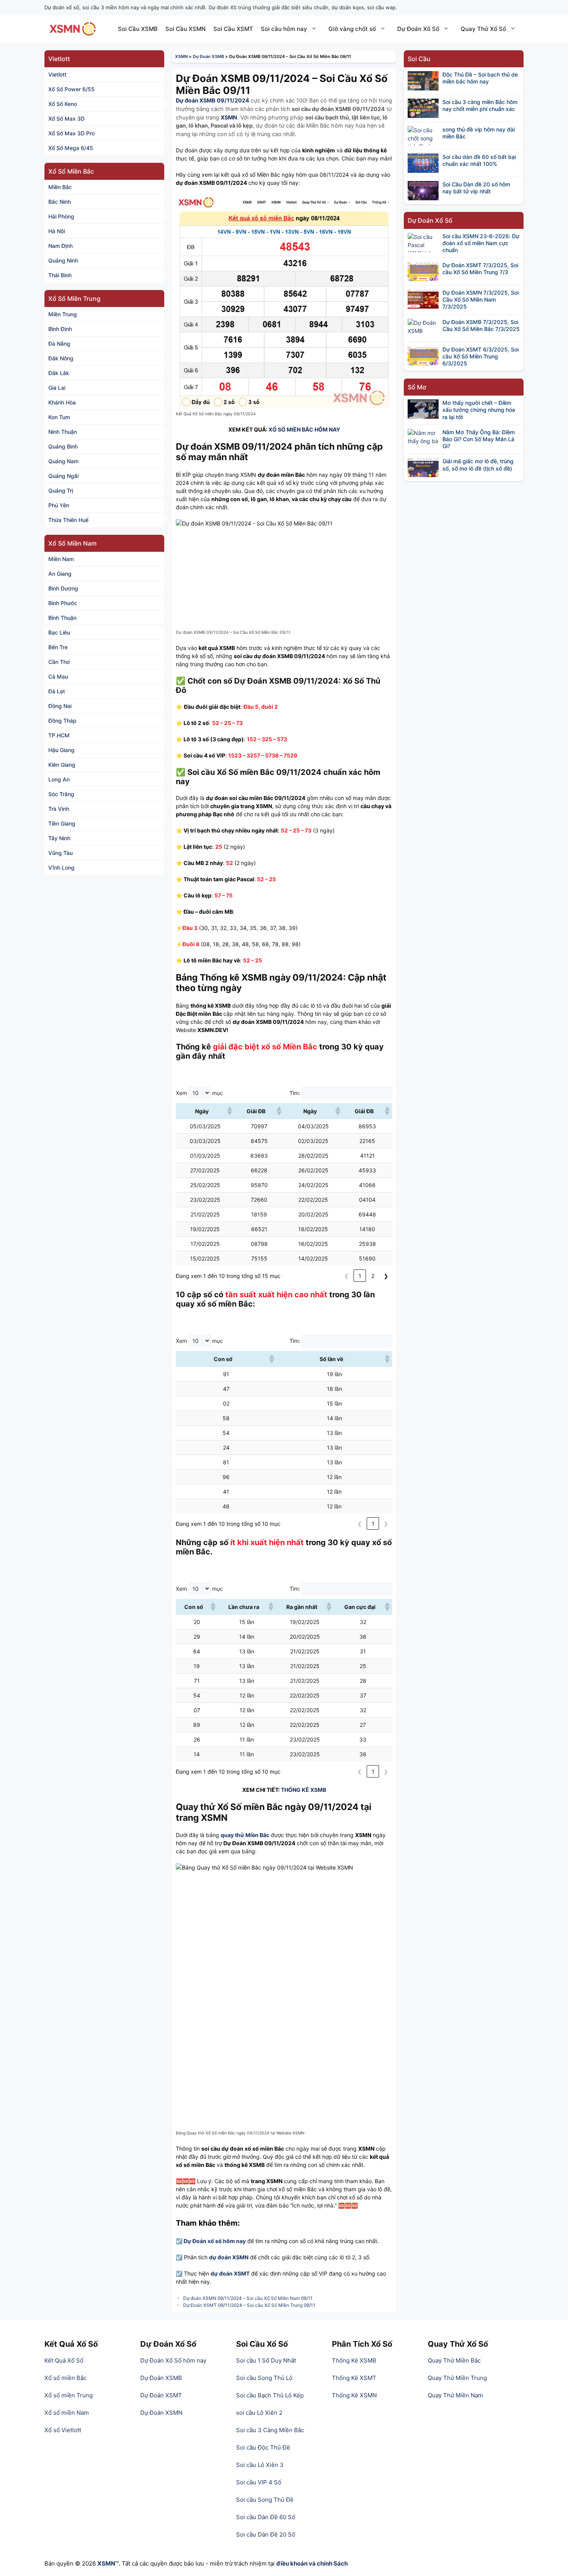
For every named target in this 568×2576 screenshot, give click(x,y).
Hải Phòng (61, 216)
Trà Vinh (59, 809)
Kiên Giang (62, 765)
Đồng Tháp (62, 721)
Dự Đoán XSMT (161, 2395)
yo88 (210, 2439)
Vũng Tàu (60, 853)
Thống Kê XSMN (354, 2395)
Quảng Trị (61, 490)
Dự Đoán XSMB (208, 56)
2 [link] (373, 1276)
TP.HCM (59, 735)
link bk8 (192, 2447)
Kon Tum (59, 417)
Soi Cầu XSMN (185, 29)
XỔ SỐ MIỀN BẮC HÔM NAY (304, 429)
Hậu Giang (61, 750)
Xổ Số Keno (63, 104)
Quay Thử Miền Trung (457, 2378)
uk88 (190, 2439)
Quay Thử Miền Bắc (454, 2360)
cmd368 (164, 2447)
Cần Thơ (59, 662)
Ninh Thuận (63, 432)
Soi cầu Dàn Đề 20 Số (266, 2534)
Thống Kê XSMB (354, 2360)
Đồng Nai (60, 706)
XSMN (181, 56)
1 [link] (360, 1276)
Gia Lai (57, 388)
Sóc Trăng (61, 794)
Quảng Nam (63, 461)
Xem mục (199, 1093)
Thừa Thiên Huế (68, 520)
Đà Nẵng (59, 344)
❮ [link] (347, 1276)
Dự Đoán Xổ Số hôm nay (173, 2360)
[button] (229, 1111)
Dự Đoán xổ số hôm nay (215, 2241)
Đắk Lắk (59, 373)
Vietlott (57, 74)
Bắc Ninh (60, 202)
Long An (59, 779)
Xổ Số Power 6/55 (71, 89)
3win (191, 2430)
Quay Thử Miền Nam (455, 2395)
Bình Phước (63, 603)
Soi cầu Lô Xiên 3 (260, 2465)
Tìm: (295, 1093)
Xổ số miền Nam (67, 2413)
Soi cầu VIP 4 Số (259, 2482)
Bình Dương (63, 588)
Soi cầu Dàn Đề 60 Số (266, 2517)
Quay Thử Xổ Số (483, 29)
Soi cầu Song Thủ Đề (265, 2500)
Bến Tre (58, 647)
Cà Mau (58, 676)
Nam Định (60, 246)
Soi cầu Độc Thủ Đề (263, 2447)
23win (149, 2430)
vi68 (171, 2439)
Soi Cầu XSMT (233, 29)
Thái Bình (60, 275)
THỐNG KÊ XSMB (304, 1790)
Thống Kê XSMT (354, 2378)
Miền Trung (63, 314)
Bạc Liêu (59, 632)
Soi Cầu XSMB (138, 29)
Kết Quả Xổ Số (64, 2360)
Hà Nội (57, 231)
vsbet (198, 2456)
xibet (210, 2430)
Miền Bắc (60, 187)
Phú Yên (59, 505)
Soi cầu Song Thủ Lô (264, 2378)
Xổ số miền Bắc (65, 2378)
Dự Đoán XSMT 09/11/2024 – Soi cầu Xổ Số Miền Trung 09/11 (249, 2305)
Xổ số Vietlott (63, 2430)
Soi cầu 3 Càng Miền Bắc (270, 2430)
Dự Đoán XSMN (161, 2413)
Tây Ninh (59, 838)
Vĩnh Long (61, 867)
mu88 (177, 2456)
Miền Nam (61, 559)
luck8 (229, 2430)
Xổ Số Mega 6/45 (71, 148)
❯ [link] (386, 1276)
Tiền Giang (62, 823)
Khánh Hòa (62, 402)
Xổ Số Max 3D (66, 119)
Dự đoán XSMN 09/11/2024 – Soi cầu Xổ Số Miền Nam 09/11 (248, 2298)
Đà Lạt (57, 691)
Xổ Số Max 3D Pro (71, 133)
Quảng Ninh (63, 260)
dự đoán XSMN (229, 2257)
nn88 (151, 2439)
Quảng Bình (63, 446)
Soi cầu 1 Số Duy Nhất (266, 2360)
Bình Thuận (62, 618)
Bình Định (60, 329)
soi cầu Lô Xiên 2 (259, 2413)
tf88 (215, 2447)
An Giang (60, 574)
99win (171, 2430)
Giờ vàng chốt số (352, 29)
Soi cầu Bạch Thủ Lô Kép (270, 2395)
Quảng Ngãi (63, 476)
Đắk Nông (61, 358)
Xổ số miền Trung (69, 2395)
